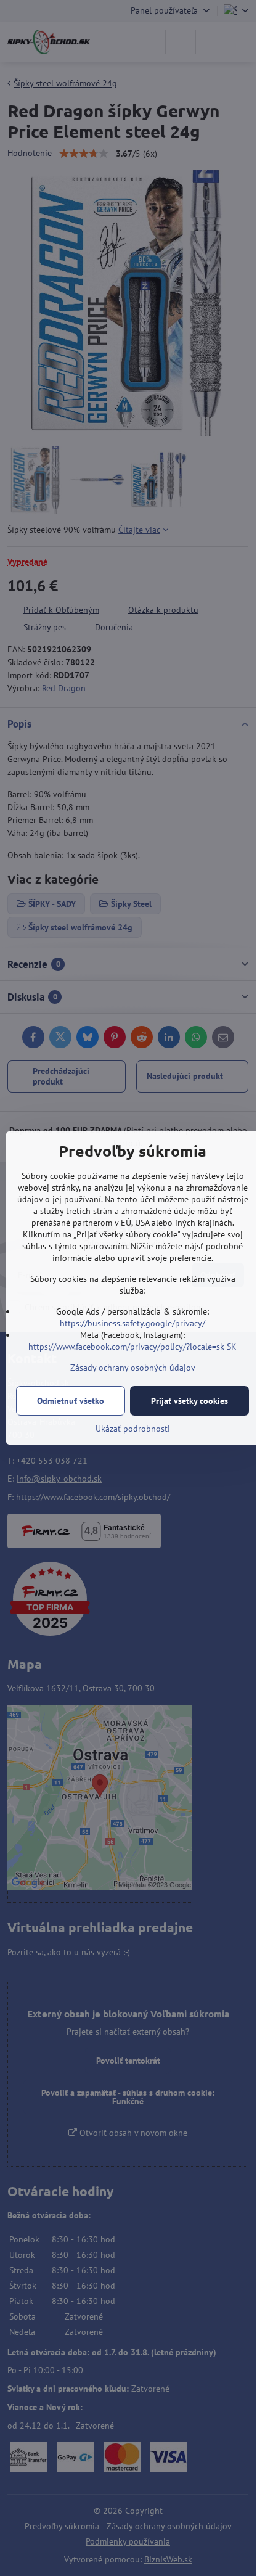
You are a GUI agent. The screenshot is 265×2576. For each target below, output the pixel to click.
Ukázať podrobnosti (133, 1429)
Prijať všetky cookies (190, 1401)
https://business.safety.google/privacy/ (132, 1323)
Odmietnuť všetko (71, 1401)
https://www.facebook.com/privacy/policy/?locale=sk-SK (132, 1347)
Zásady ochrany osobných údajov (133, 1368)
